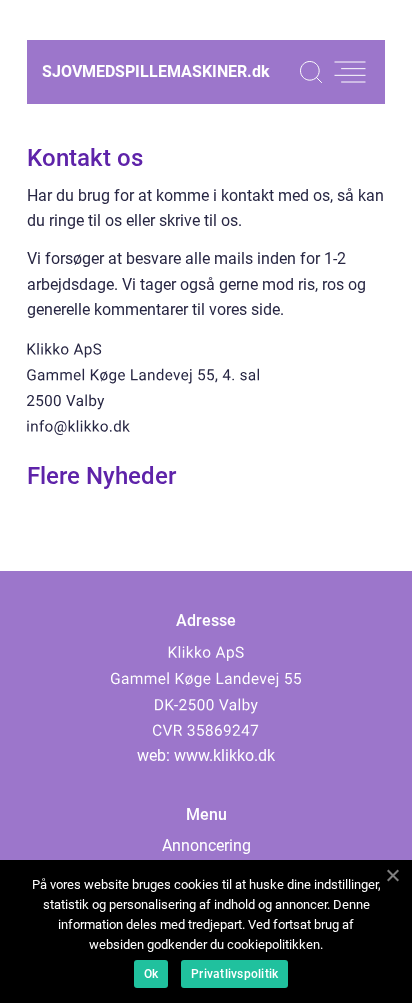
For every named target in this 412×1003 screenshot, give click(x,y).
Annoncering (206, 845)
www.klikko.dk (224, 755)
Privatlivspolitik (234, 974)
